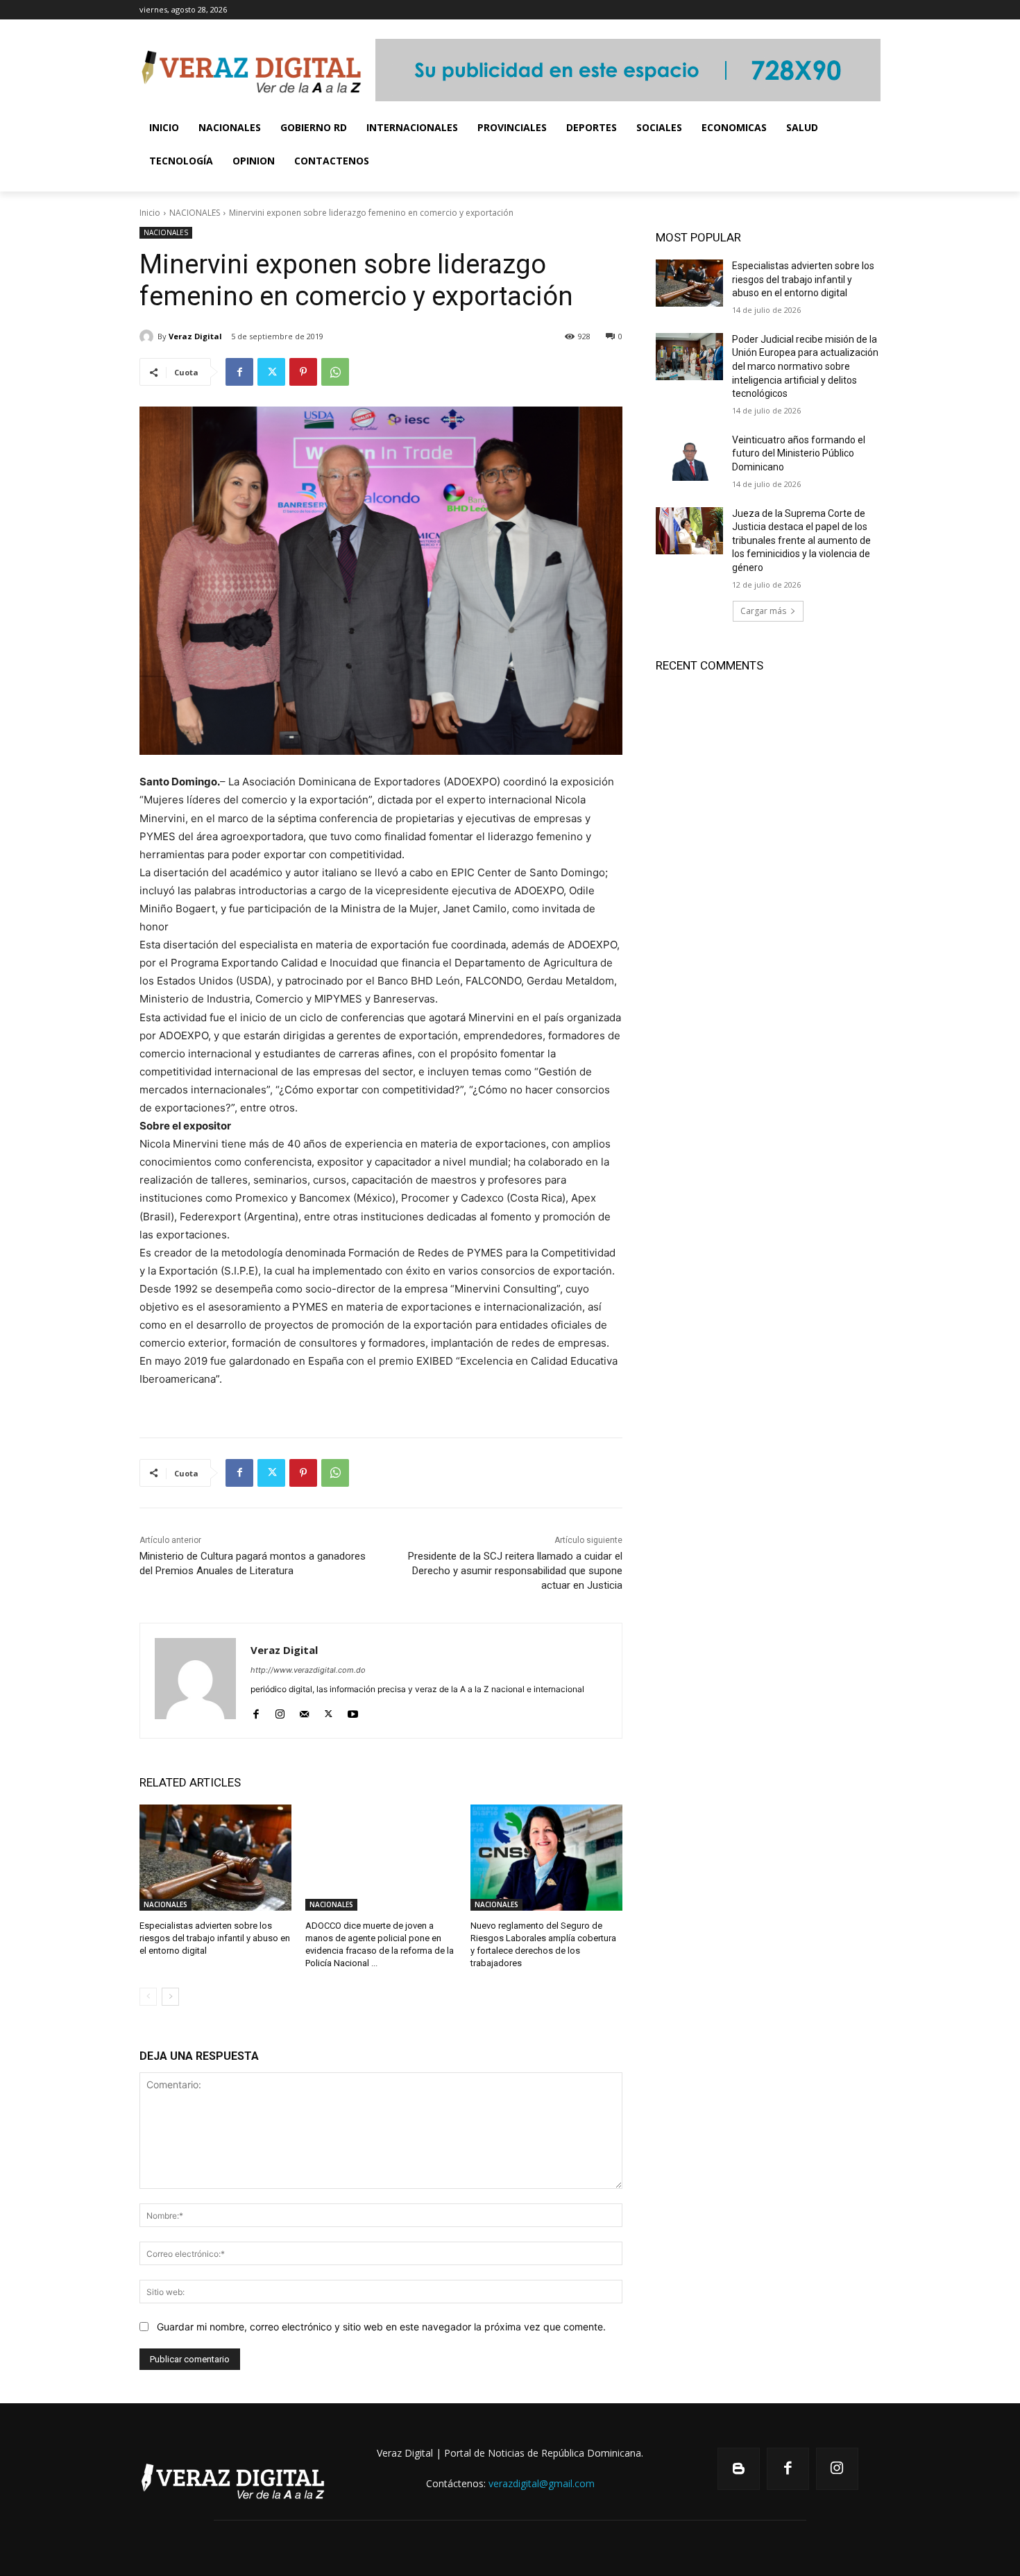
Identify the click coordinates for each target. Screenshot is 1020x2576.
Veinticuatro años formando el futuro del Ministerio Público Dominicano (799, 453)
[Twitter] (271, 372)
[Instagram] (280, 1711)
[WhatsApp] (335, 372)
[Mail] (304, 1711)
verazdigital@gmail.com (542, 2483)
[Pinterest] (303, 372)
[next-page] (170, 1997)
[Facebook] (239, 372)
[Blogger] (739, 2469)
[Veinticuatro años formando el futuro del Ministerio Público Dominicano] (689, 457)
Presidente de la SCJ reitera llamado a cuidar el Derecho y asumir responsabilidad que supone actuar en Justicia (515, 1571)
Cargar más (763, 611)
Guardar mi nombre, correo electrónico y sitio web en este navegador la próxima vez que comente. (381, 2327)
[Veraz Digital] (148, 336)
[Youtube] (353, 1711)
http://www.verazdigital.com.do (308, 1670)
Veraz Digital (195, 336)
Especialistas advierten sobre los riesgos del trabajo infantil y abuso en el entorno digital (215, 1938)
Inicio (150, 213)
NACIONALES (195, 213)
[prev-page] (148, 1997)
